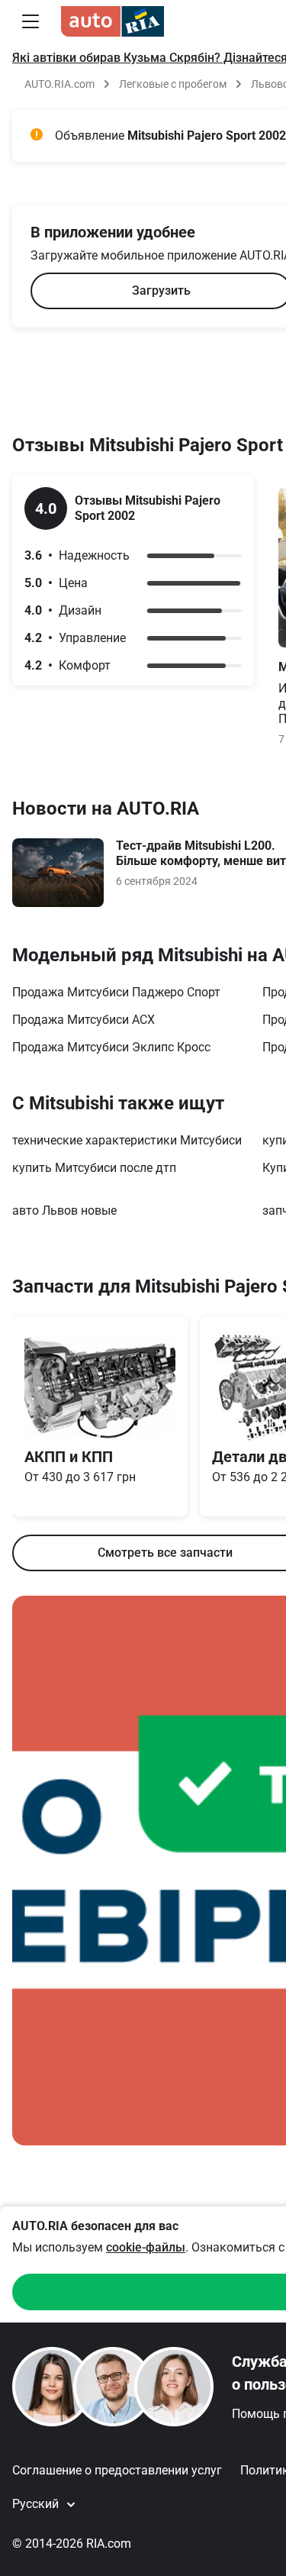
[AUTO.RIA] (112, 21)
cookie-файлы (146, 2247)
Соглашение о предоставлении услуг (117, 2470)
